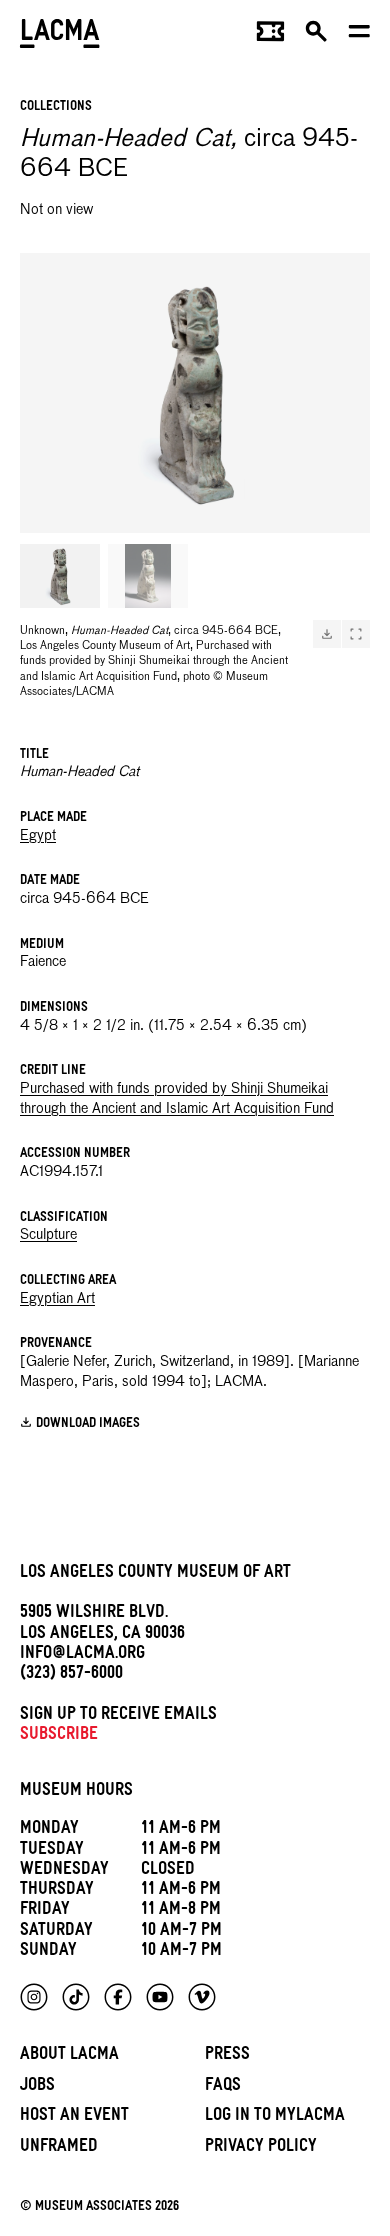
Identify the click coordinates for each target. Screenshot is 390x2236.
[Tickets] (270, 36)
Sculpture (48, 1235)
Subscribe (59, 1736)
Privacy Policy (261, 2148)
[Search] (316, 36)
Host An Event (74, 2117)
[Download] (327, 634)
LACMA (60, 35)
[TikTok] (76, 1997)
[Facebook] (118, 1997)
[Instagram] (34, 1997)
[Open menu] (359, 36)
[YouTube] (160, 1997)
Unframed (59, 2148)
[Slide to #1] (60, 576)
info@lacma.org (82, 1655)
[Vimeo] (202, 1997)
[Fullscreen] (356, 634)
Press (227, 2056)
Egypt (38, 836)
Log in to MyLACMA (275, 2117)
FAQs (223, 2087)
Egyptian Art (57, 1299)
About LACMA (69, 2056)
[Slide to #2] (148, 576)
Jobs (37, 2087)
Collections (56, 107)
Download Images (88, 1424)
